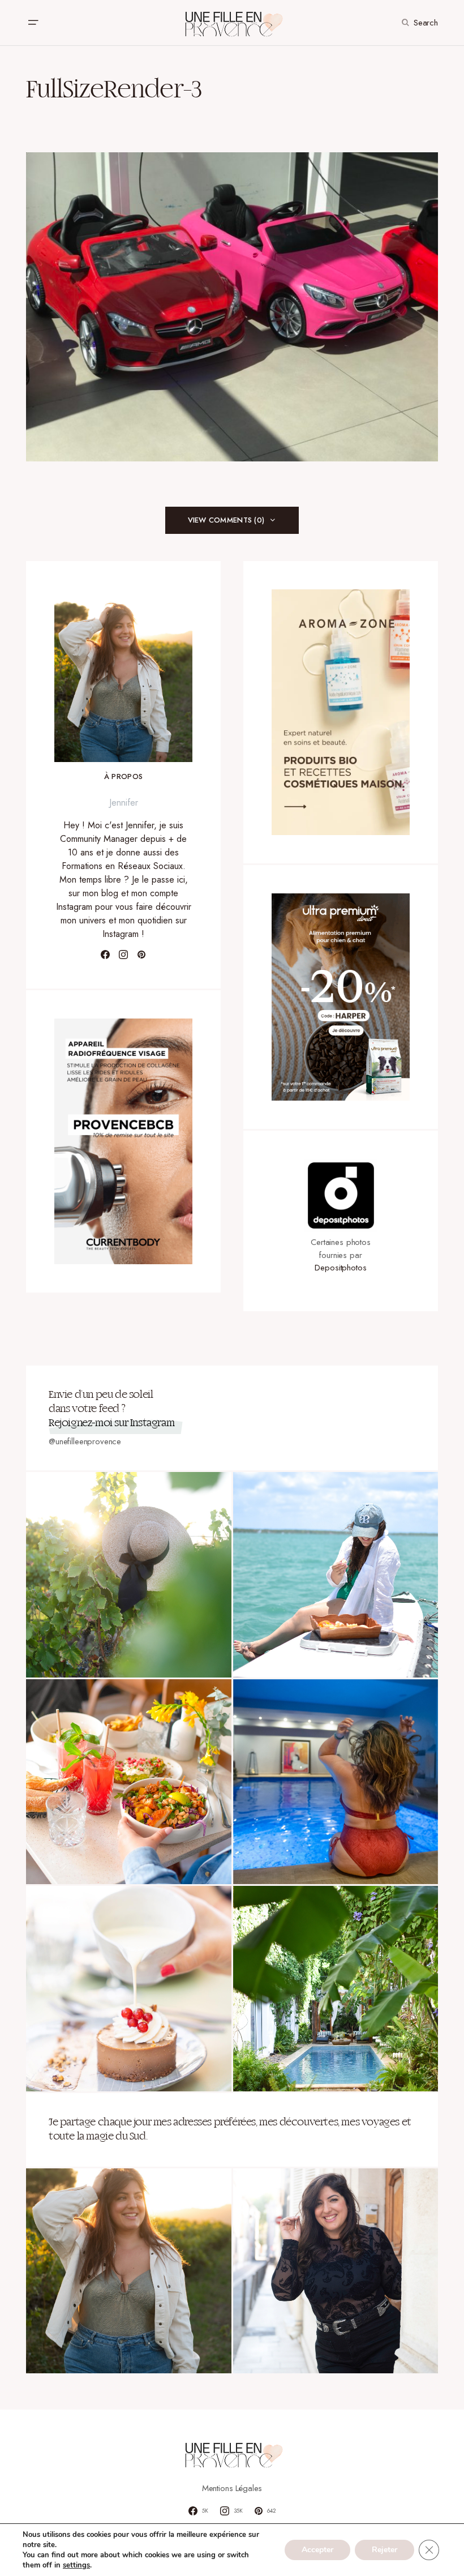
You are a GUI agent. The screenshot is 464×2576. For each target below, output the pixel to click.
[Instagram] (123, 955)
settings (76, 2565)
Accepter (317, 2550)
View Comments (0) (226, 520)
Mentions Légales (232, 2488)
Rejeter (384, 2550)
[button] (33, 23)
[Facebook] (105, 955)
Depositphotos (340, 1268)
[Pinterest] (141, 955)
